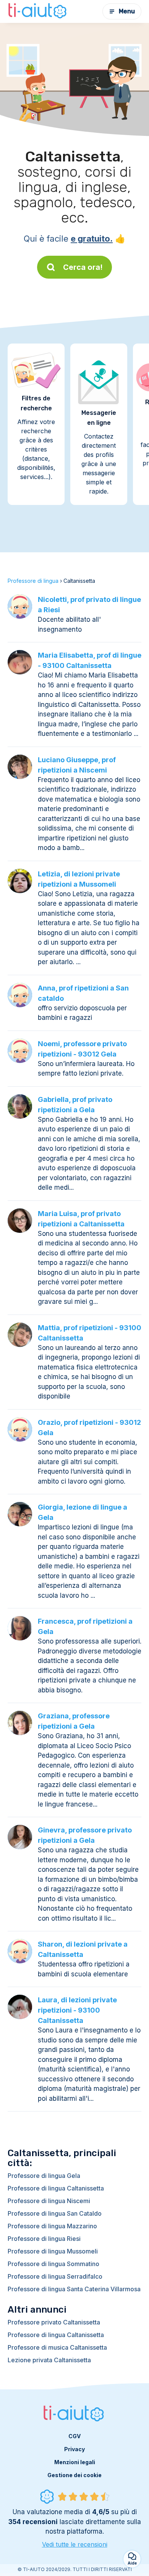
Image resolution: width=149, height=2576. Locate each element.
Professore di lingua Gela (44, 2176)
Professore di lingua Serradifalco (55, 2276)
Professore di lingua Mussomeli (53, 2251)
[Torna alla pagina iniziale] (38, 11)
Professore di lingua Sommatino (53, 2264)
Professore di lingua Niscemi (49, 2201)
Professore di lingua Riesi (44, 2239)
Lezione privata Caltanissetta (49, 2360)
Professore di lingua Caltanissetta (56, 2188)
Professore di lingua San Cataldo (55, 2213)
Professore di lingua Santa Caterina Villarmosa (74, 2289)
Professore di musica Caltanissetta (57, 2347)
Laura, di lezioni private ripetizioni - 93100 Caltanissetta (77, 2010)
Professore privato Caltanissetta (54, 2322)
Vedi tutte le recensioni (75, 2544)
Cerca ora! (83, 267)
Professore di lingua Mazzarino (52, 2226)
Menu (127, 11)
